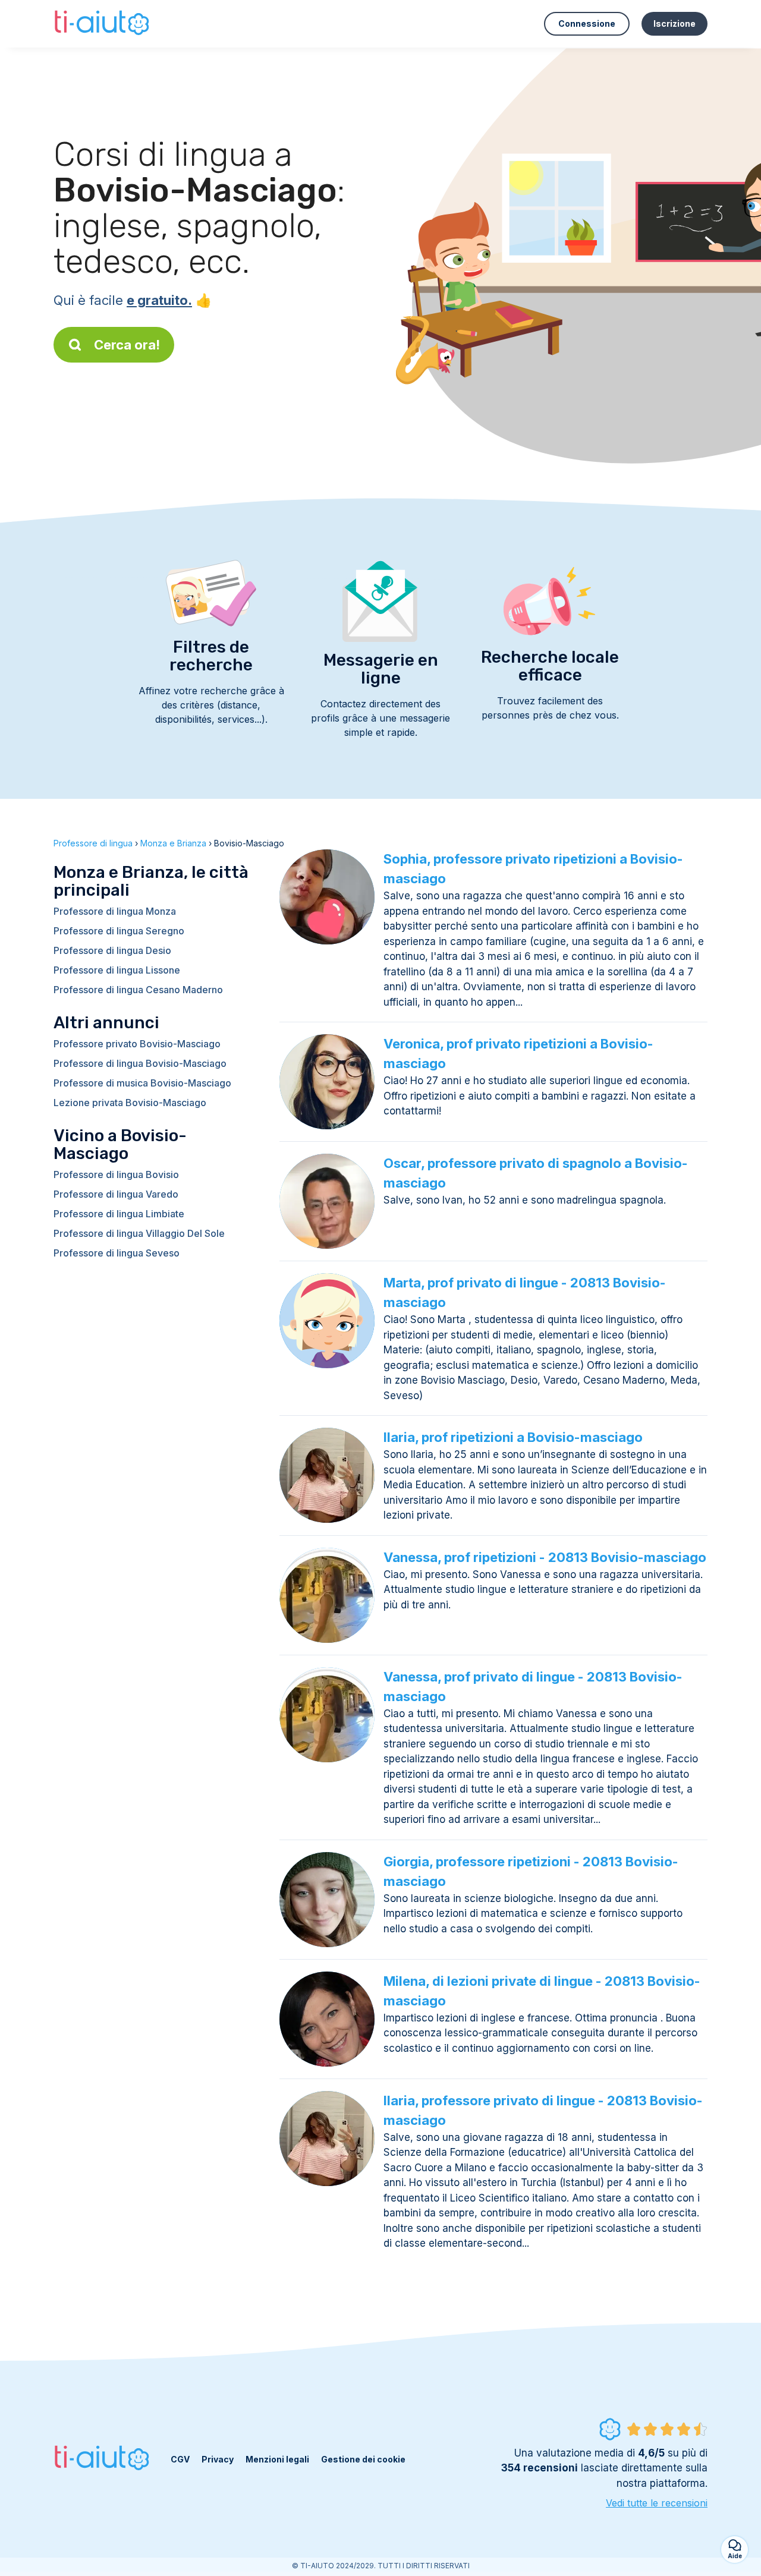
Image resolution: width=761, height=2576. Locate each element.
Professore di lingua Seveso (117, 1253)
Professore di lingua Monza (115, 911)
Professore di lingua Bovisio (116, 1174)
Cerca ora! (127, 345)
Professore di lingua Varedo (116, 1194)
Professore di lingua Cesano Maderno (138, 990)
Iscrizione (674, 23)
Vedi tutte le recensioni (657, 2503)
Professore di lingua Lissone (117, 970)
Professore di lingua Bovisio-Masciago (140, 1063)
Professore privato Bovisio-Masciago (137, 1044)
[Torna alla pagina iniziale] (103, 24)
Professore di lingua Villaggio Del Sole (139, 1233)
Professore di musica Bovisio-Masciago (142, 1083)
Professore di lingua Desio (112, 950)
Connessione (587, 23)
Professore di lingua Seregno (119, 931)
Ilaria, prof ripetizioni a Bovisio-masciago (513, 1437)
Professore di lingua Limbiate (119, 1214)
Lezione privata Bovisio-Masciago (130, 1103)
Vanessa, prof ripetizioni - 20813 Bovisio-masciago (545, 1557)
